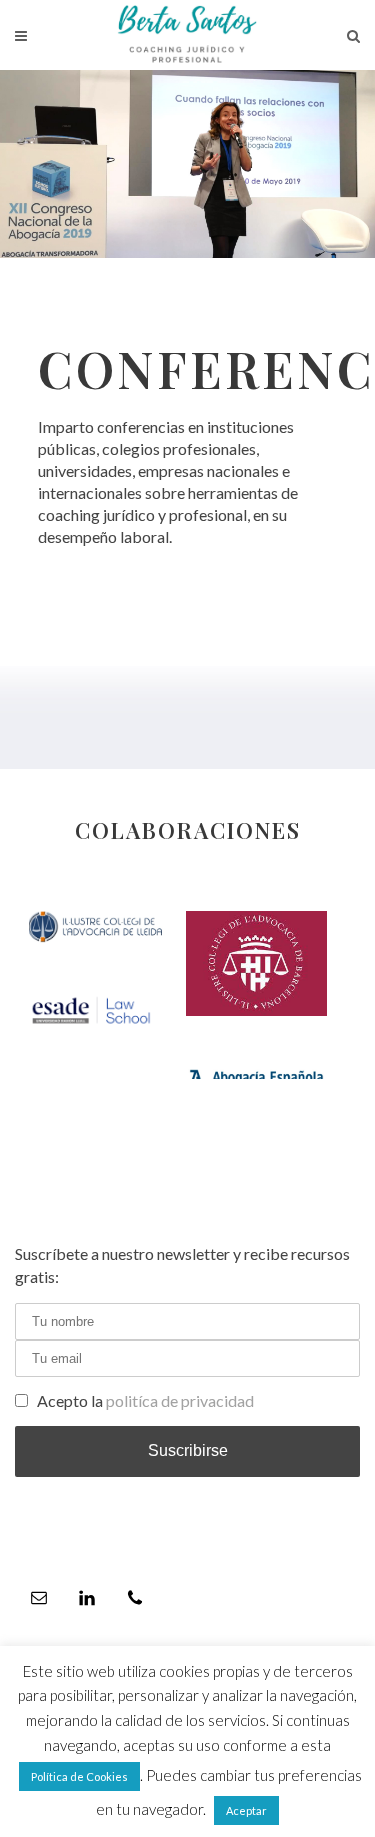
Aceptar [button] (246, 1810)
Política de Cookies (79, 1776)
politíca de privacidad (180, 1400)
